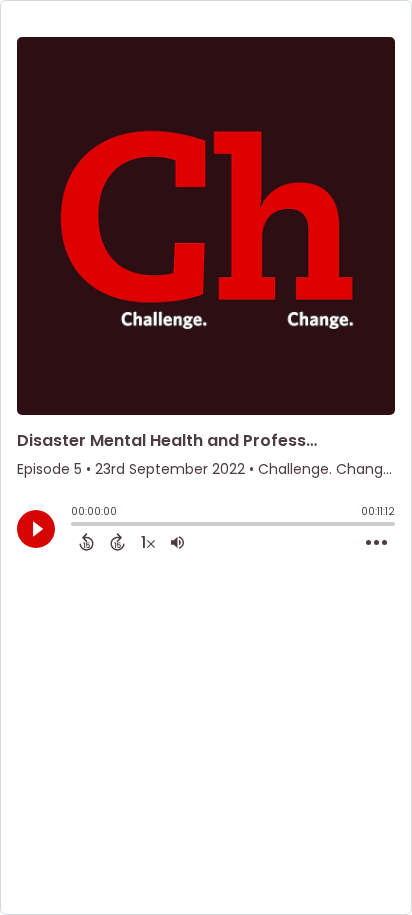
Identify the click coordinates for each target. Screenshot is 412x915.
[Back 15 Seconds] (86, 542)
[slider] (76, 526)
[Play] (36, 529)
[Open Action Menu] (376, 543)
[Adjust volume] (177, 542)
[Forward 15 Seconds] (117, 542)
